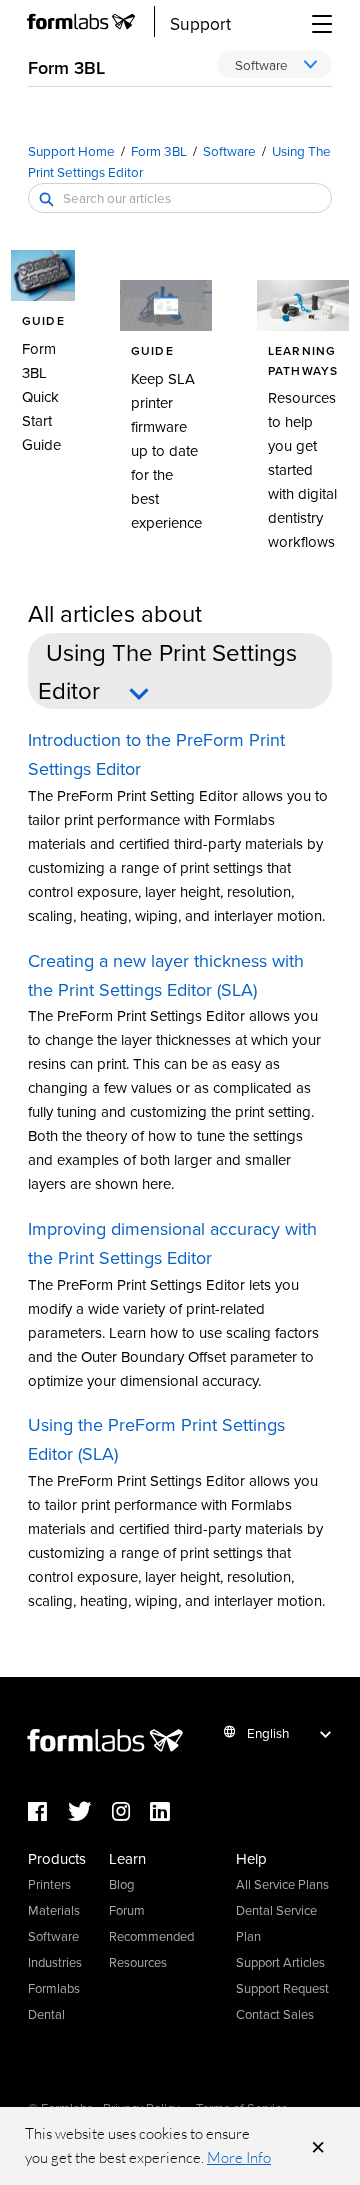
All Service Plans (282, 1884)
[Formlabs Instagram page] (131, 1812)
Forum (127, 1910)
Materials (54, 1910)
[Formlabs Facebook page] (48, 1812)
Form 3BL (159, 150)
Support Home (71, 150)
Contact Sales (275, 2014)
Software (229, 150)
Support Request (282, 1988)
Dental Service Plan (276, 1923)
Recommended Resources (151, 1949)
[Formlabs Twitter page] (90, 1812)
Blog (121, 1884)
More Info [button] (239, 2157)
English (268, 1732)
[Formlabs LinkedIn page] (170, 1812)
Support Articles (280, 1962)
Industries (55, 1962)
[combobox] (180, 198)
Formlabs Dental (54, 2001)
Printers (49, 1884)
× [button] (318, 2146)
